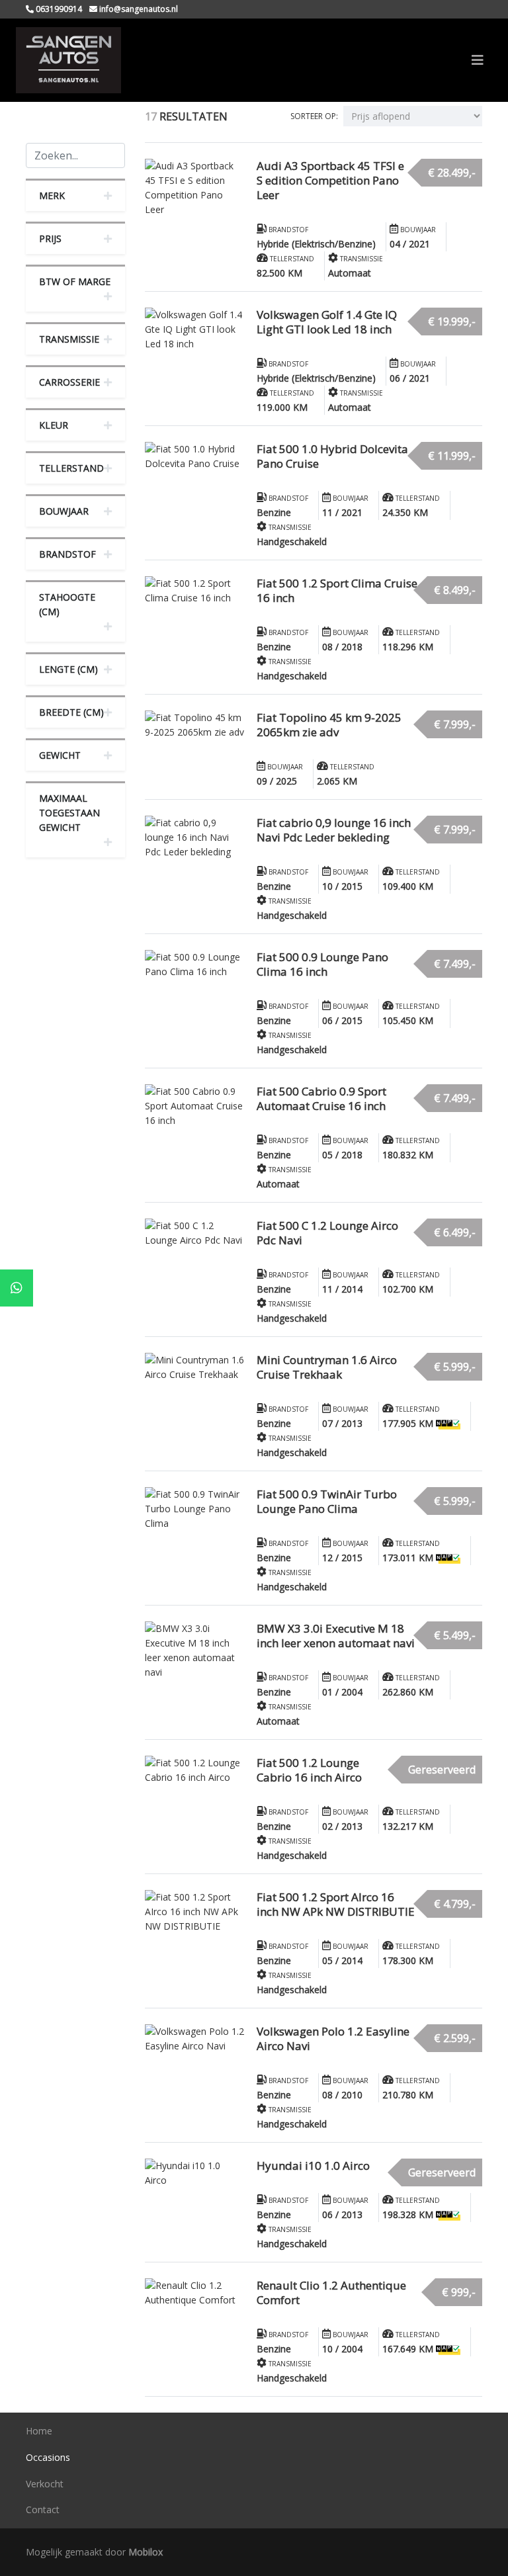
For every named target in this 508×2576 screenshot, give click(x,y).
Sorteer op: (314, 116)
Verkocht (45, 2484)
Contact (43, 2510)
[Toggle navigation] (478, 60)
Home (39, 2431)
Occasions (48, 2457)
